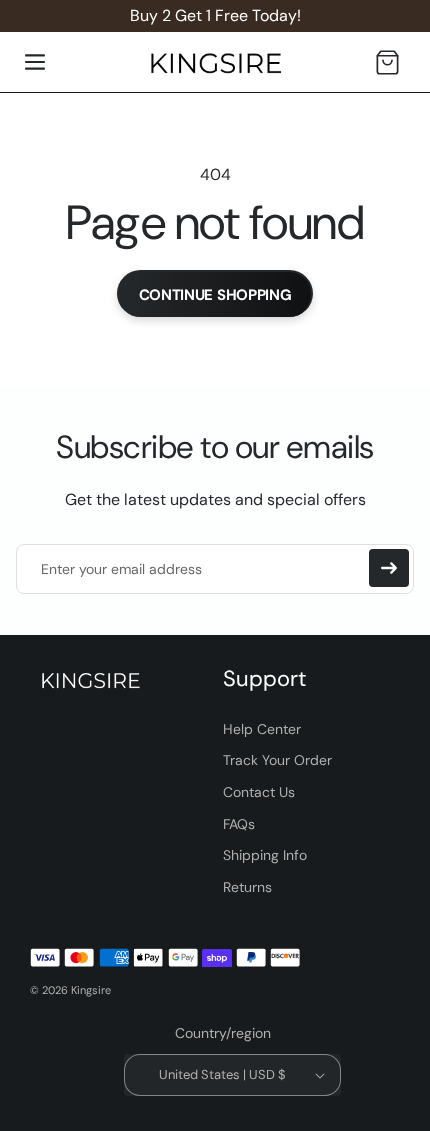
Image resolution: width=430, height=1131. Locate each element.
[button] (35, 62)
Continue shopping (215, 295)
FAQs (239, 824)
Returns (247, 887)
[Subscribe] (389, 568)
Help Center (262, 729)
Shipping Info (265, 855)
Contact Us (259, 792)
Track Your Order (277, 760)
